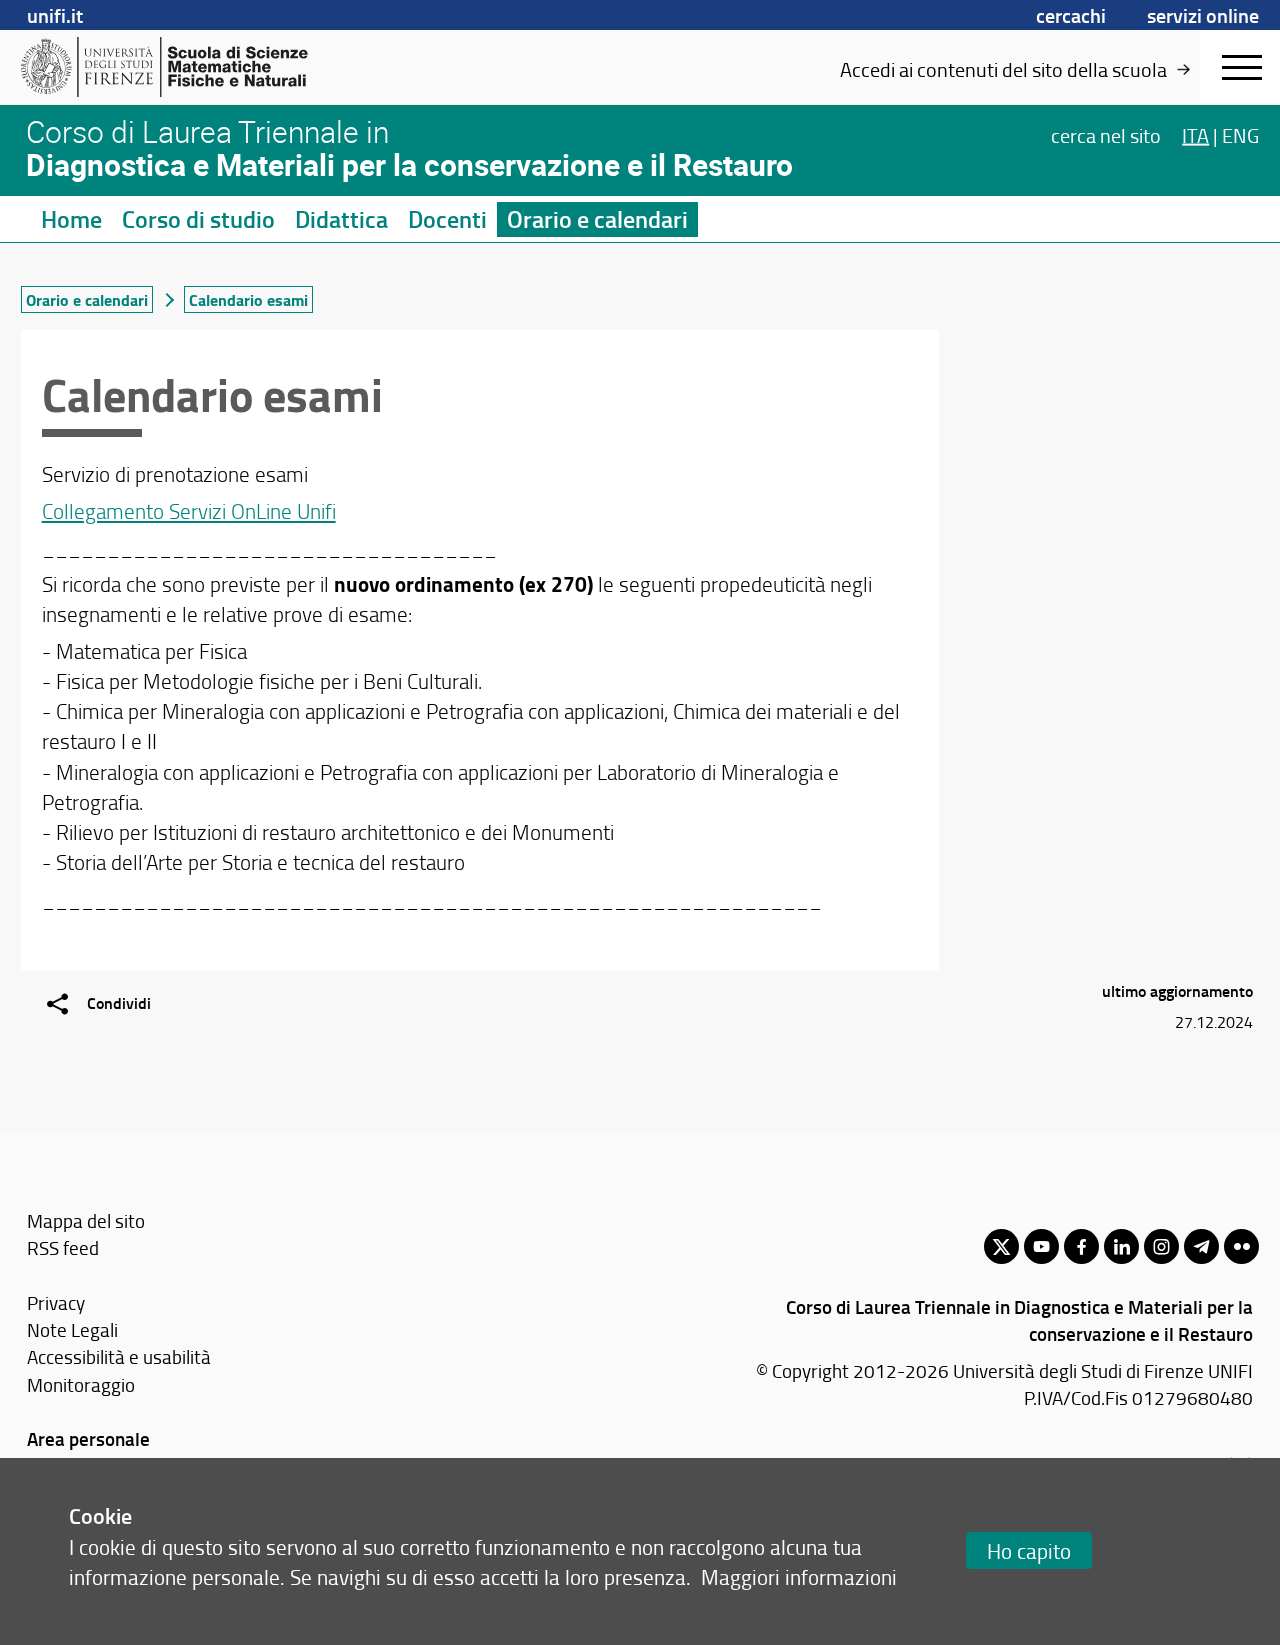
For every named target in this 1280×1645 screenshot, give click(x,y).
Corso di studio (198, 219)
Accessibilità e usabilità (119, 1356)
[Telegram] (1201, 1246)
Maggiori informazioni (799, 1576)
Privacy (56, 1302)
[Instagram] (1161, 1246)
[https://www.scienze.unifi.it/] (175, 67)
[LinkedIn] (1121, 1246)
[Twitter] (1001, 1246)
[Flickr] (1241, 1246)
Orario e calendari (597, 219)
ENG (1240, 134)
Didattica (341, 219)
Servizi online (1203, 15)
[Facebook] (1081, 1246)
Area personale (88, 1438)
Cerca (1106, 134)
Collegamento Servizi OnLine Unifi (189, 510)
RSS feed (63, 1247)
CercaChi (1071, 15)
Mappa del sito (86, 1220)
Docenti (447, 219)
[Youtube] (1041, 1246)
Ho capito (1029, 1550)
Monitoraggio (81, 1384)
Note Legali (72, 1329)
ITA (1195, 134)
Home (71, 219)
